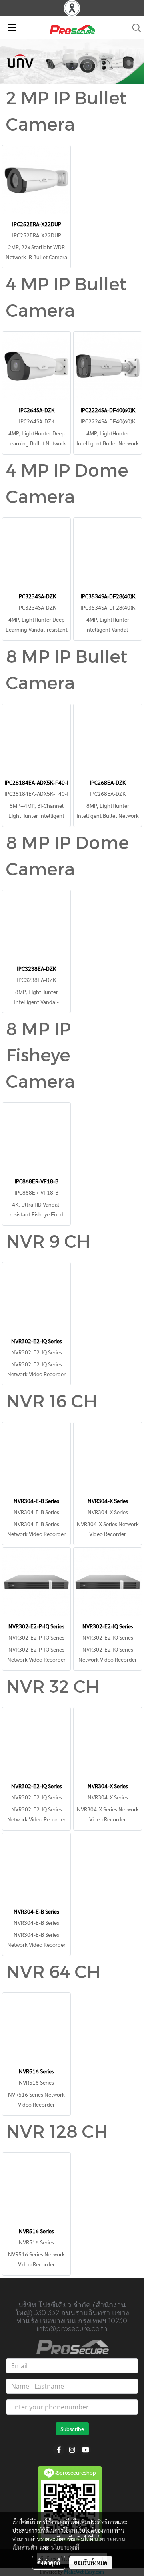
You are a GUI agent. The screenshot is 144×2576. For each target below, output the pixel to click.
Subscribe (72, 2429)
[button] (134, 28)
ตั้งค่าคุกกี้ (49, 2562)
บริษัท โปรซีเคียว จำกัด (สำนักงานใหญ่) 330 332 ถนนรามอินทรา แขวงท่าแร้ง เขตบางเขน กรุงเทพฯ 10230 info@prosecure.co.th (72, 2317)
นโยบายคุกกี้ (65, 2547)
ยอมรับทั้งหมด (91, 2562)
